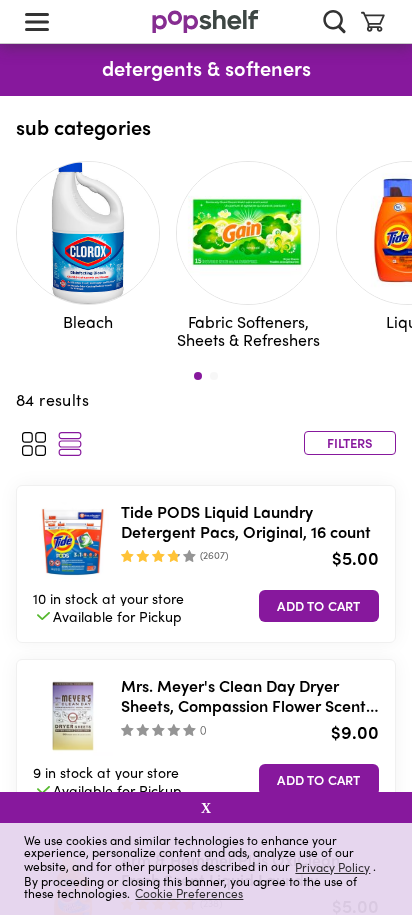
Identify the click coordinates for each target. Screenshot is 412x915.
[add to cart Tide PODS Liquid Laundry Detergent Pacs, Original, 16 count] (319, 606)
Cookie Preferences (189, 893)
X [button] (206, 808)
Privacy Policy (332, 866)
